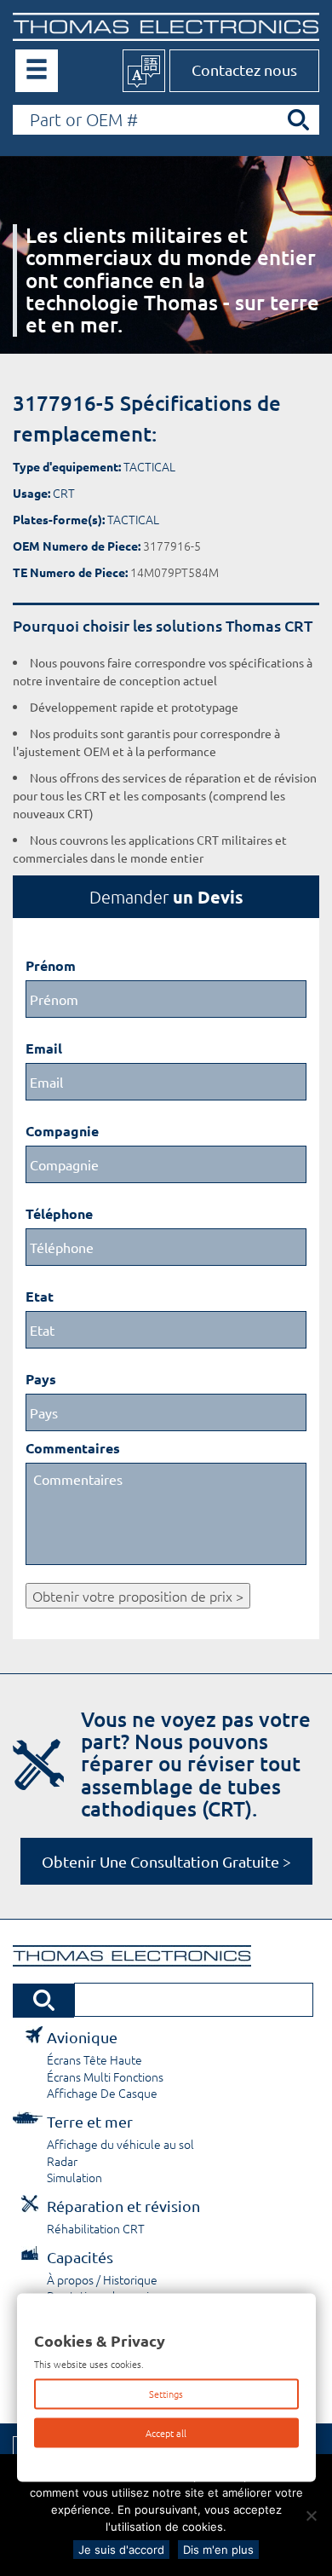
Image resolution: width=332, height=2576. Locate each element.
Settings (166, 2394)
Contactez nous (244, 69)
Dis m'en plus (218, 2550)
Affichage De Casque (102, 2093)
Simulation (74, 2177)
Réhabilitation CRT (96, 2228)
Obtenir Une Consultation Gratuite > (166, 1861)
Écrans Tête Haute (94, 2059)
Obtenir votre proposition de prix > (138, 1596)
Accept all (166, 2432)
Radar (62, 2161)
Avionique (82, 2037)
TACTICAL (149, 466)
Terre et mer (90, 2121)
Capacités (80, 2257)
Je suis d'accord (121, 2550)
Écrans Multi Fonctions (105, 2076)
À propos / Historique (102, 2279)
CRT (64, 493)
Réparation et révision (123, 2206)
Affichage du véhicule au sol (120, 2144)
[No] (311, 2515)
